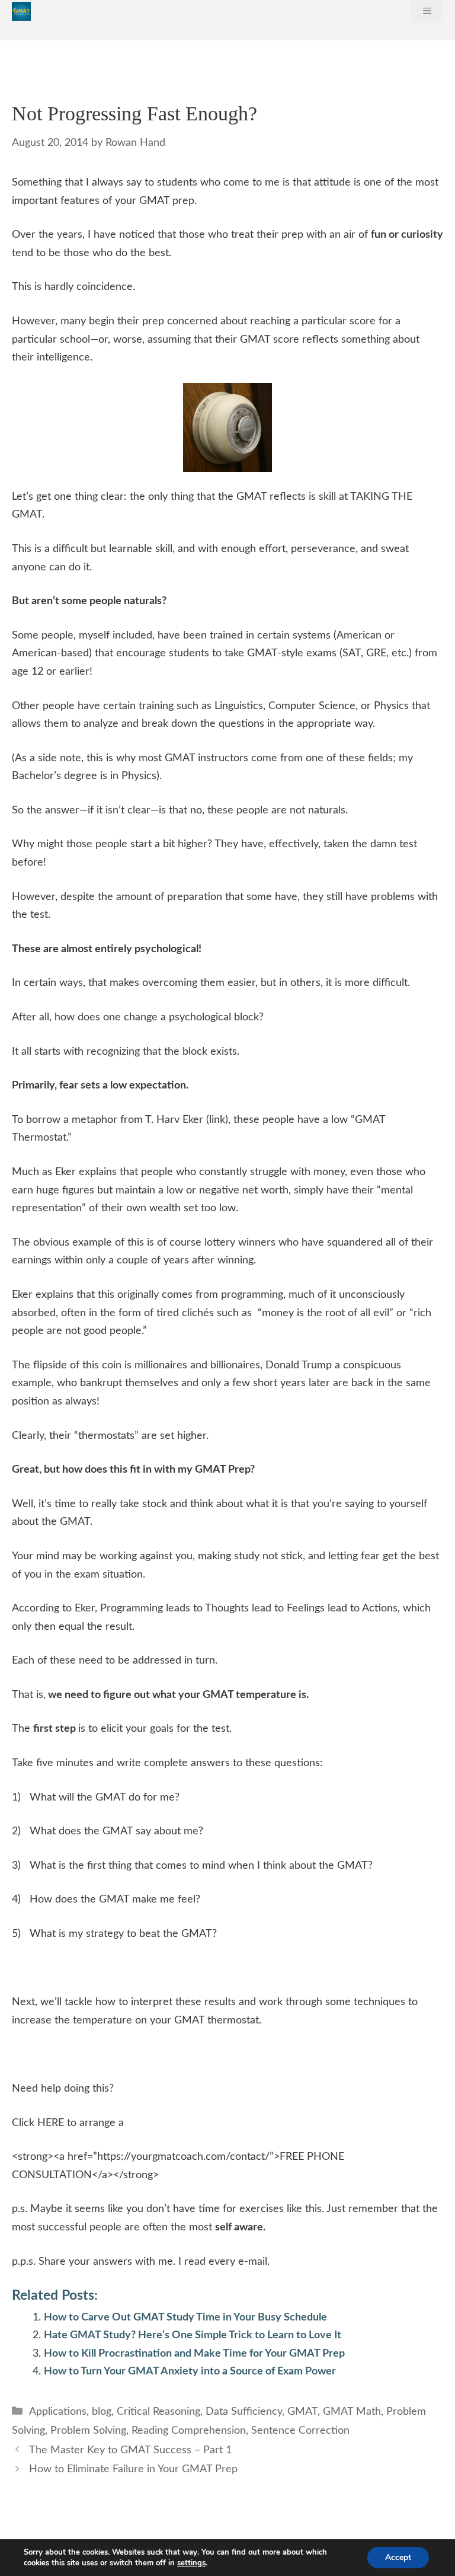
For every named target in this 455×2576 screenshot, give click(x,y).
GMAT (302, 2412)
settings (191, 2563)
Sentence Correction (300, 2431)
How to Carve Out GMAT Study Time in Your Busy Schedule (185, 2318)
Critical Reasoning (158, 2412)
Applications (58, 2412)
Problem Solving (88, 2431)
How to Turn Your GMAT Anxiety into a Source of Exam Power (190, 2371)
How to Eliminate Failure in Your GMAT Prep (133, 2469)
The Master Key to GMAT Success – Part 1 (130, 2450)
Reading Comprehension (189, 2431)
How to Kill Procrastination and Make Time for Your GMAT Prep (194, 2354)
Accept (398, 2557)
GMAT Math (352, 2412)
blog (102, 2412)
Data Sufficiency (244, 2412)
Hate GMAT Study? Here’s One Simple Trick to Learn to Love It (193, 2335)
